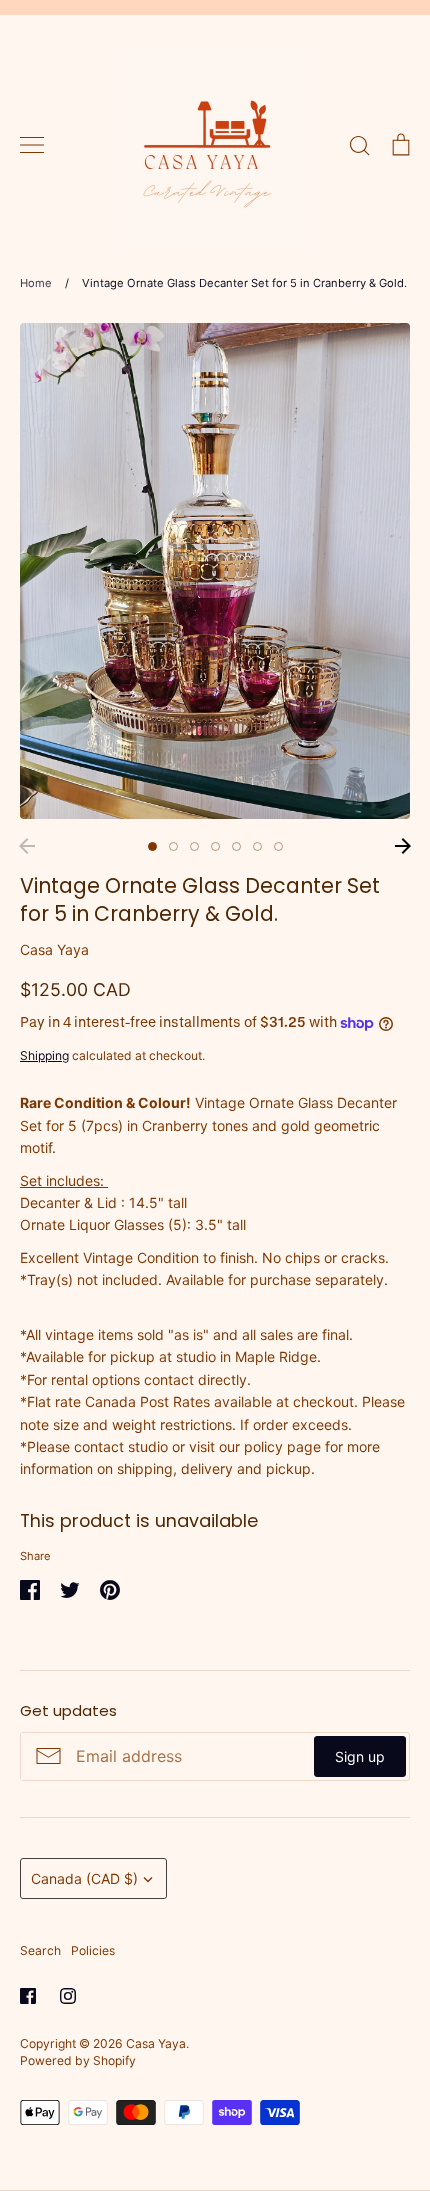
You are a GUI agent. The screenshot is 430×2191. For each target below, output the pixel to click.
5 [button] (236, 846)
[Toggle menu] (32, 145)
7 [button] (278, 846)
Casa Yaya (54, 949)
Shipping (44, 1055)
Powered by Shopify (78, 2060)
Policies (93, 1950)
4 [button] (215, 846)
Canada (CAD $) (84, 1878)
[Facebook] (28, 1996)
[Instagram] (68, 1996)
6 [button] (257, 846)
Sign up (360, 1756)
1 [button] (152, 846)
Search (40, 1950)
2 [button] (173, 846)
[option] (215, 571)
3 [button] (194, 846)
